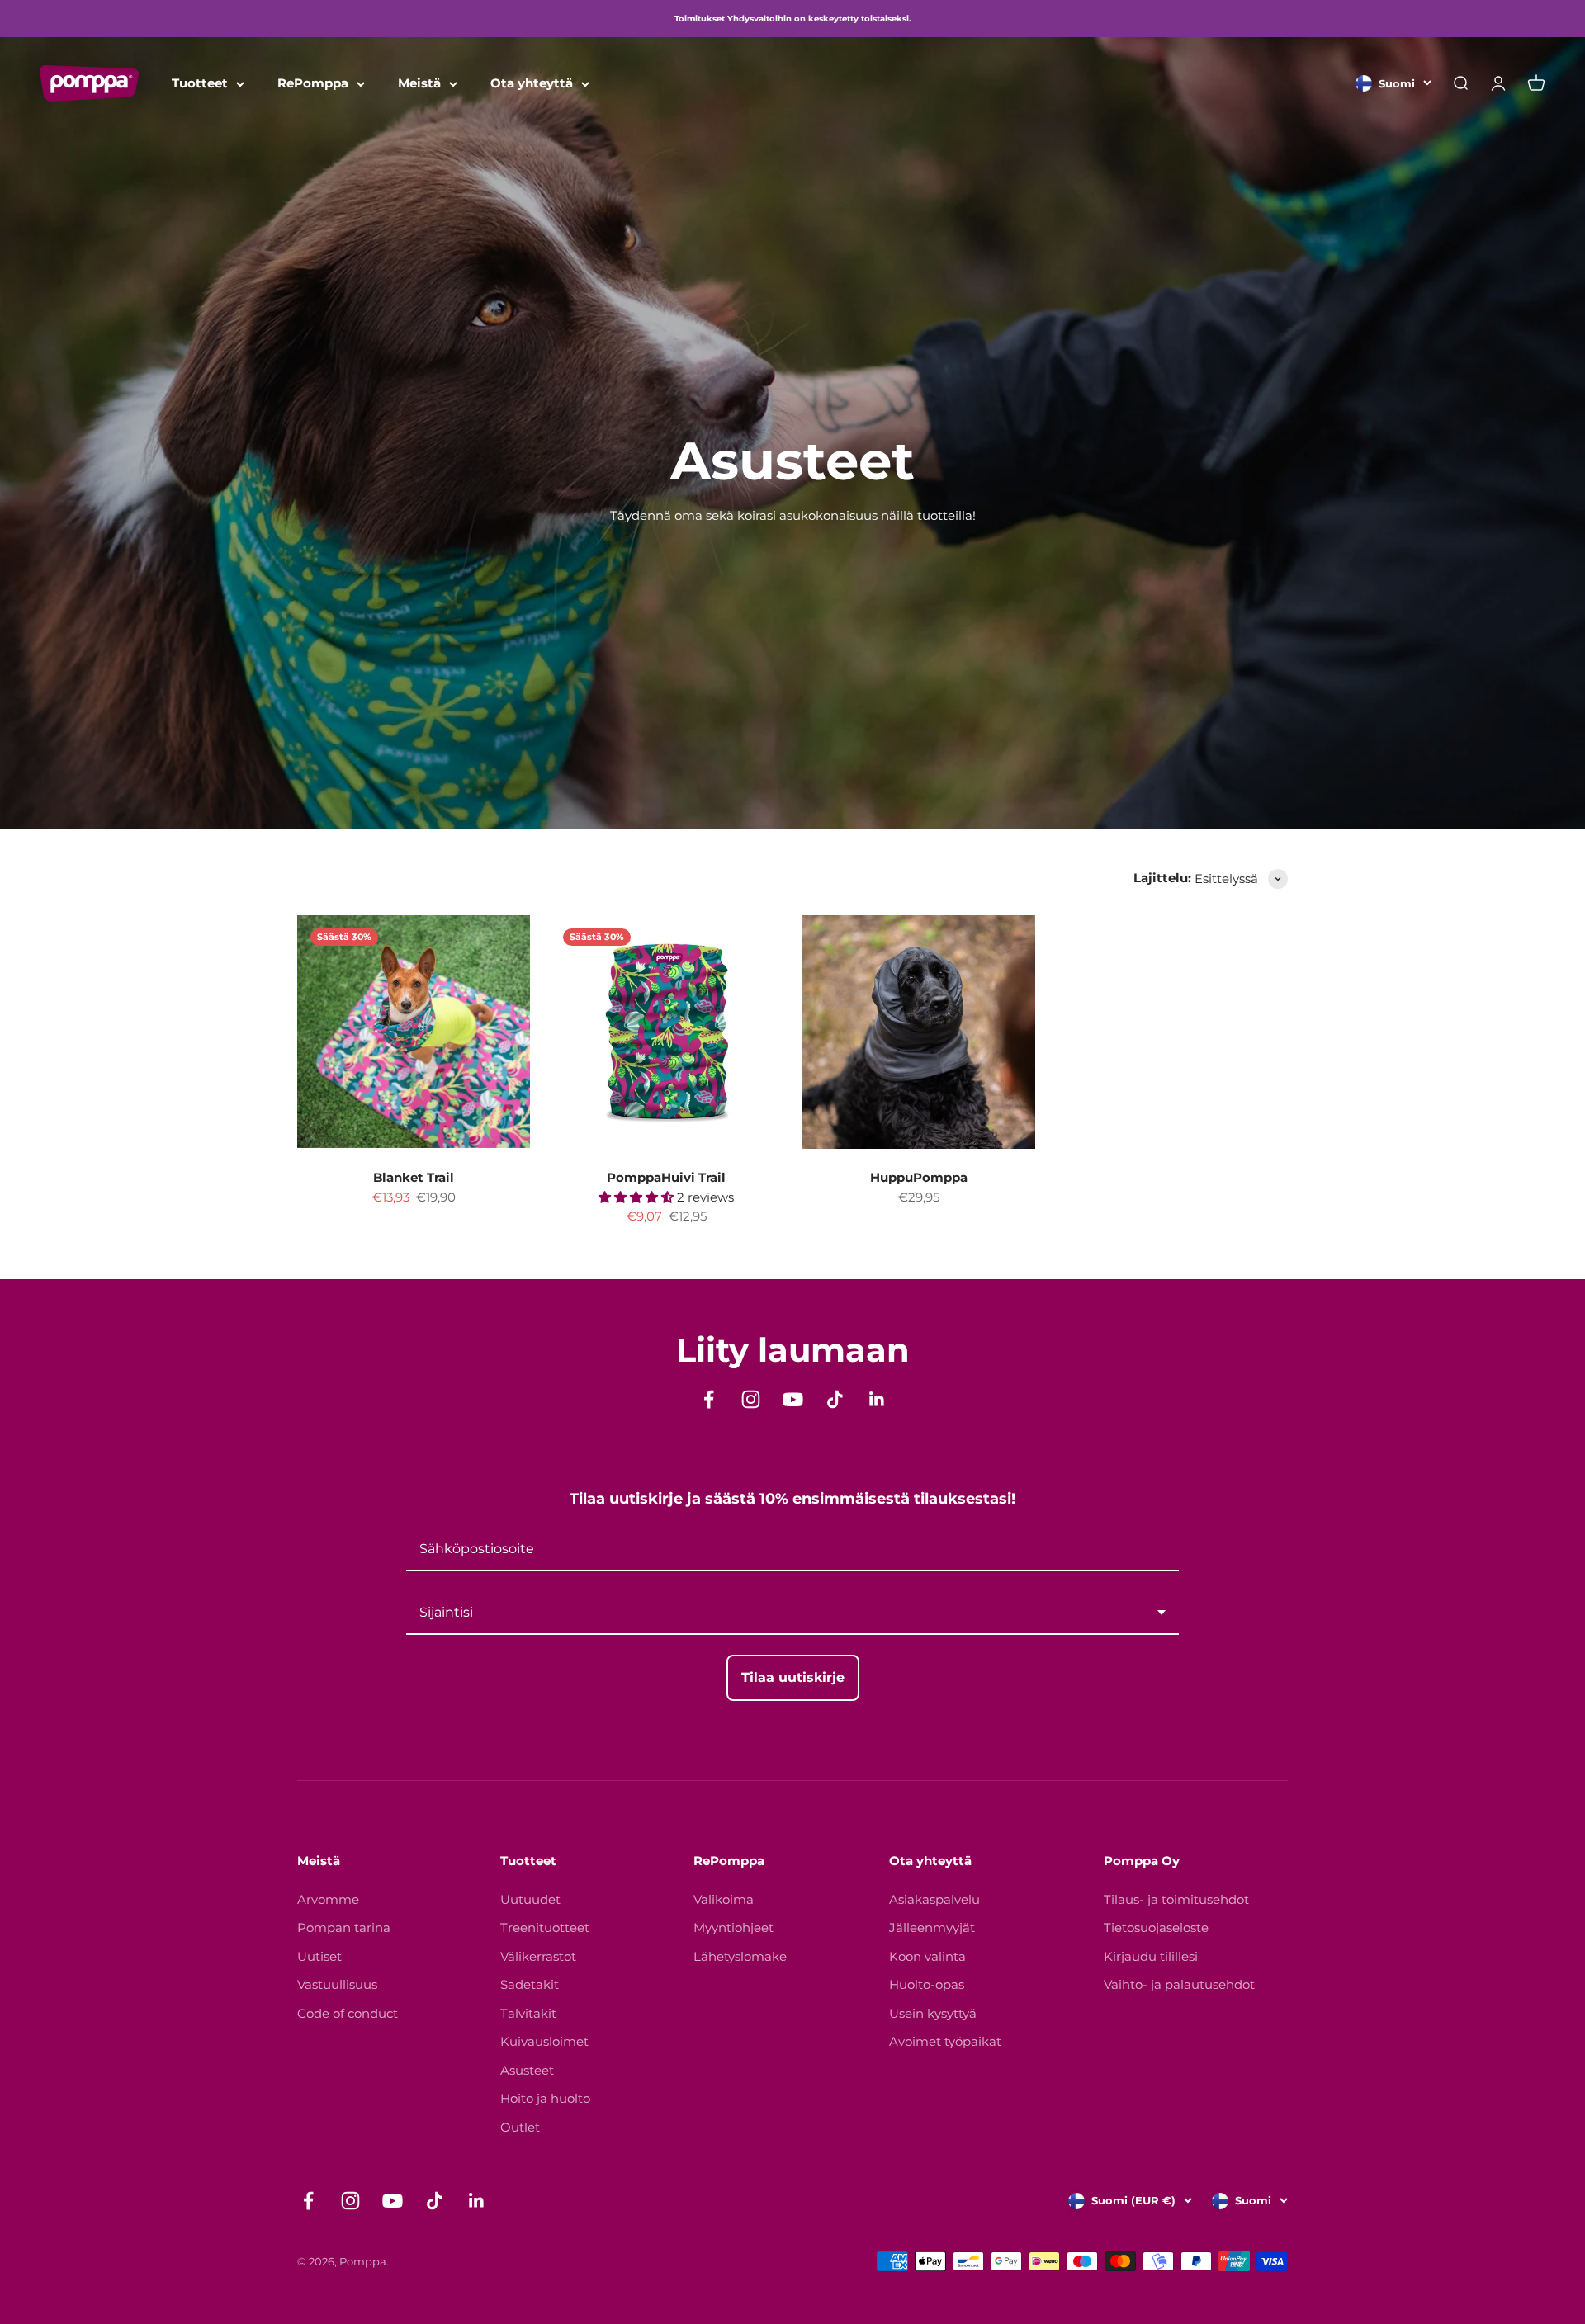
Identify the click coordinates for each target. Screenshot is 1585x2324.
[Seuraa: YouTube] (793, 1399)
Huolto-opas (927, 1984)
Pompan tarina (344, 1927)
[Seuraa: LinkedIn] (877, 1399)
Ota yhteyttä (532, 83)
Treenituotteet (545, 1927)
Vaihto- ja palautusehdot (1179, 1984)
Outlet (520, 2127)
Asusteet (527, 2070)
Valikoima (724, 1899)
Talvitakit (528, 2013)
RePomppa (313, 83)
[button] (638, 1197)
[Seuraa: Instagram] (751, 1399)
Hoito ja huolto (545, 2098)
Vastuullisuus (337, 1984)
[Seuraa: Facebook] (709, 1399)
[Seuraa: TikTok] (835, 1399)
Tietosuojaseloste (1156, 1927)
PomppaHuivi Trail (666, 1177)
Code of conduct (348, 2013)
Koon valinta (927, 1956)
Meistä (419, 83)
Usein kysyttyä (933, 2013)
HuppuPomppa (919, 1177)
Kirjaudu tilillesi (1151, 1956)
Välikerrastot (538, 1956)
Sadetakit (530, 1984)
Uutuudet (530, 1899)
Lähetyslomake (740, 1956)
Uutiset (319, 1956)
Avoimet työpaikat (945, 2041)
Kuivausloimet (544, 2041)
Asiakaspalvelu (934, 1899)
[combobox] (792, 1613)
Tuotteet (200, 83)
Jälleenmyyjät (932, 1927)
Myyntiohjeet (733, 1927)
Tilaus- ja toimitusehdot (1176, 1899)
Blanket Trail (414, 1177)
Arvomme (328, 1899)
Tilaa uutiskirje (793, 1677)
